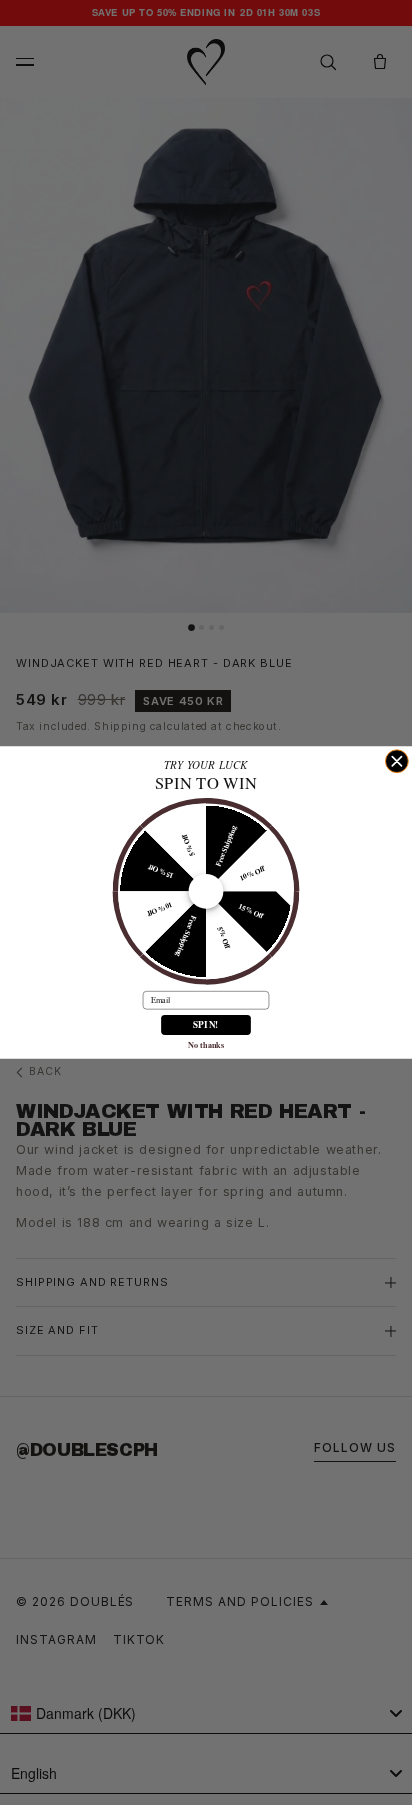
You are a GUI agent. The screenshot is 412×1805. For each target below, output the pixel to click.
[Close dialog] (396, 761)
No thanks (206, 1044)
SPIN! (206, 1024)
